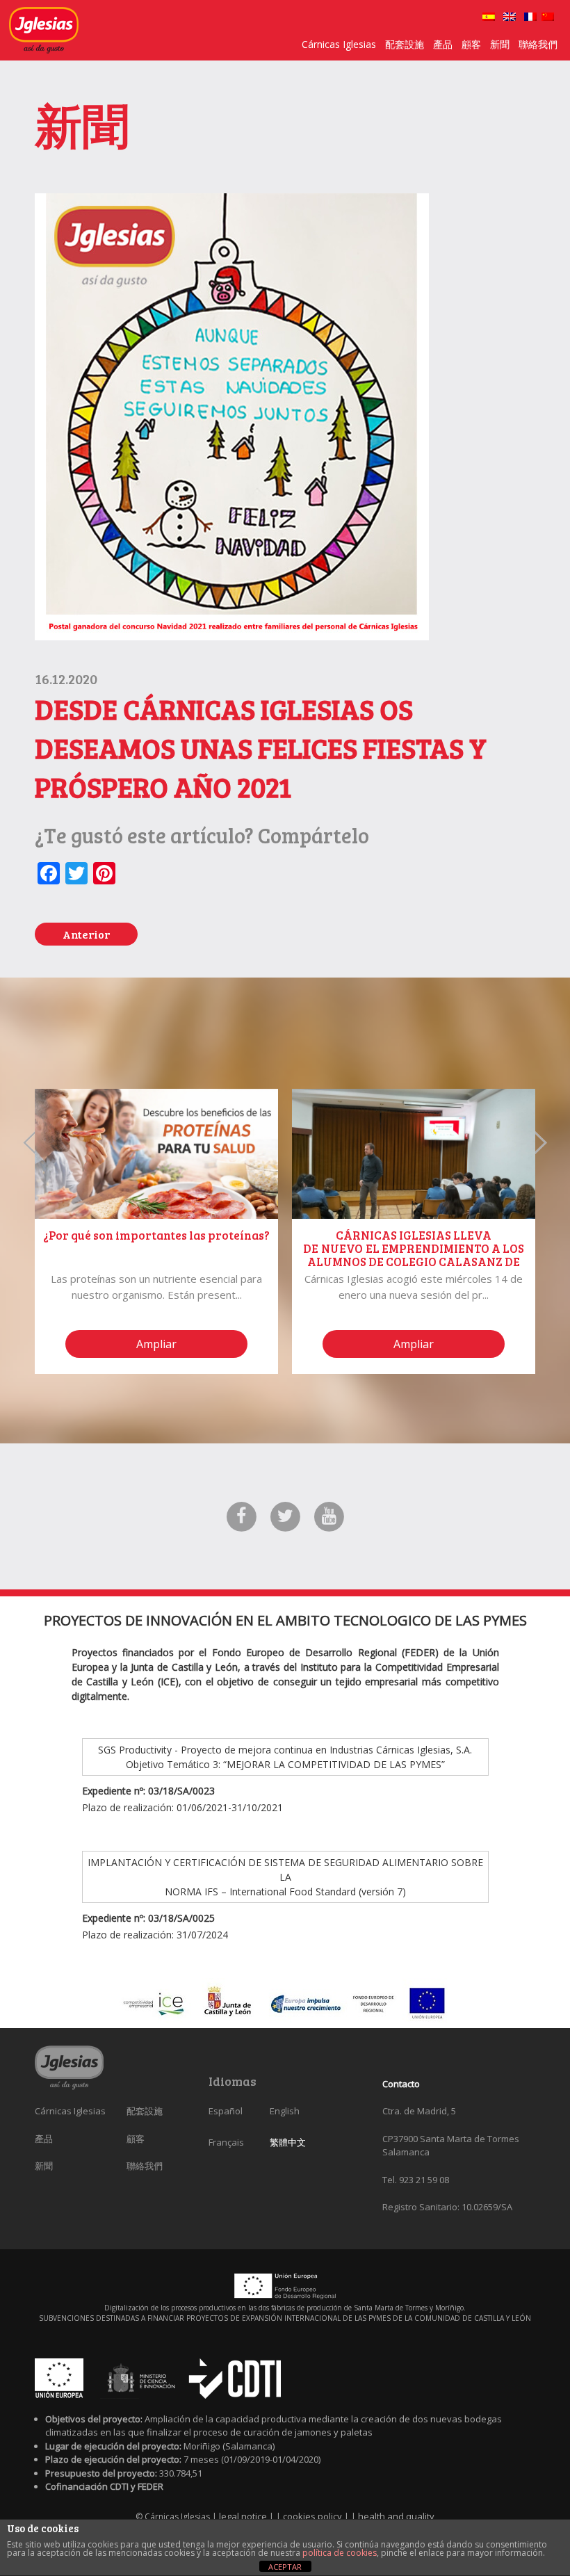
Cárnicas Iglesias (339, 44)
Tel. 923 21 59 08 (416, 2180)
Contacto (401, 2084)
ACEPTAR (285, 2567)
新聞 (500, 44)
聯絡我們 (538, 44)
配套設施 (405, 44)
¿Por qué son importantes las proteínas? (156, 1235)
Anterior (86, 934)
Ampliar (156, 1344)
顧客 (471, 44)
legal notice (244, 2516)
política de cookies (340, 2553)
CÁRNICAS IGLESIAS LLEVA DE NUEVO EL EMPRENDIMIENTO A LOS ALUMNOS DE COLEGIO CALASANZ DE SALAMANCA (414, 1255)
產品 (443, 44)
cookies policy (313, 2516)
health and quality (396, 2516)
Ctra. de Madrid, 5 (419, 2111)
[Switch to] (489, 17)
